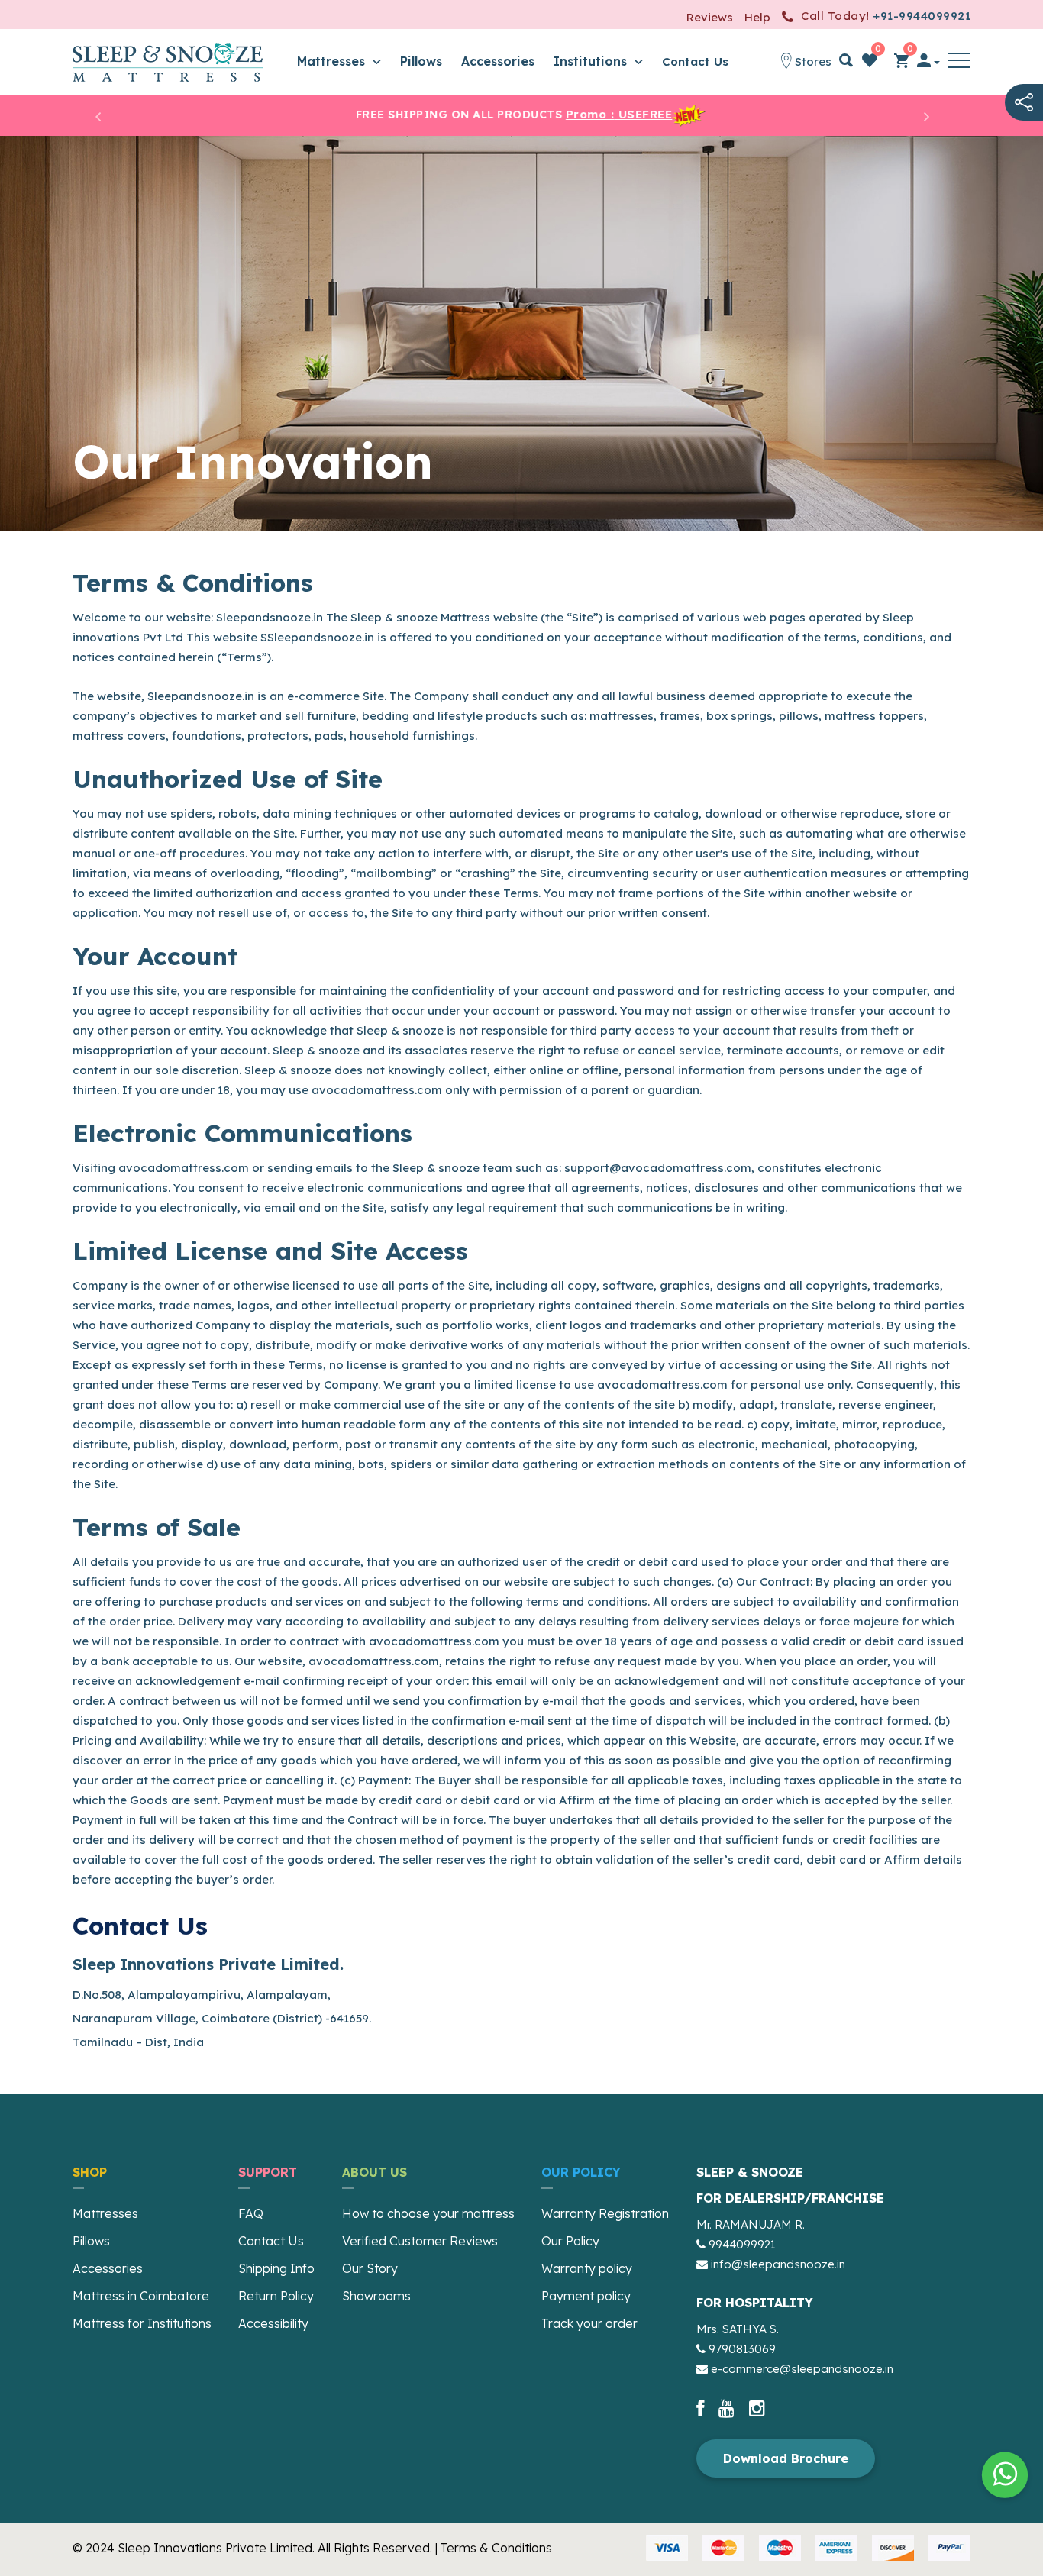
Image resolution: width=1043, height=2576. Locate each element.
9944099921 (742, 2244)
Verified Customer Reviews (420, 2241)
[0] (870, 63)
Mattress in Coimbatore (141, 2296)
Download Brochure (786, 2458)
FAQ (251, 2213)
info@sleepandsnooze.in (778, 2264)
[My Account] (928, 63)
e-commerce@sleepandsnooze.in (802, 2369)
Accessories (498, 61)
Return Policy (276, 2296)
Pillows (421, 61)
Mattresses (333, 61)
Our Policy (570, 2241)
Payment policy (586, 2296)
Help (757, 17)
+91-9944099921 (922, 16)
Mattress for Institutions (142, 2323)
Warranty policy (587, 2268)
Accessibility (273, 2323)
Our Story (370, 2268)
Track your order (589, 2323)
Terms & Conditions (496, 2548)
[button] (959, 63)
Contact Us (695, 61)
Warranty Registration (605, 2213)
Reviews (710, 17)
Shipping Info (276, 2268)
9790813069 (742, 2349)
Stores (812, 61)
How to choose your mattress (428, 2213)
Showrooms (376, 2296)
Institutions (592, 61)
